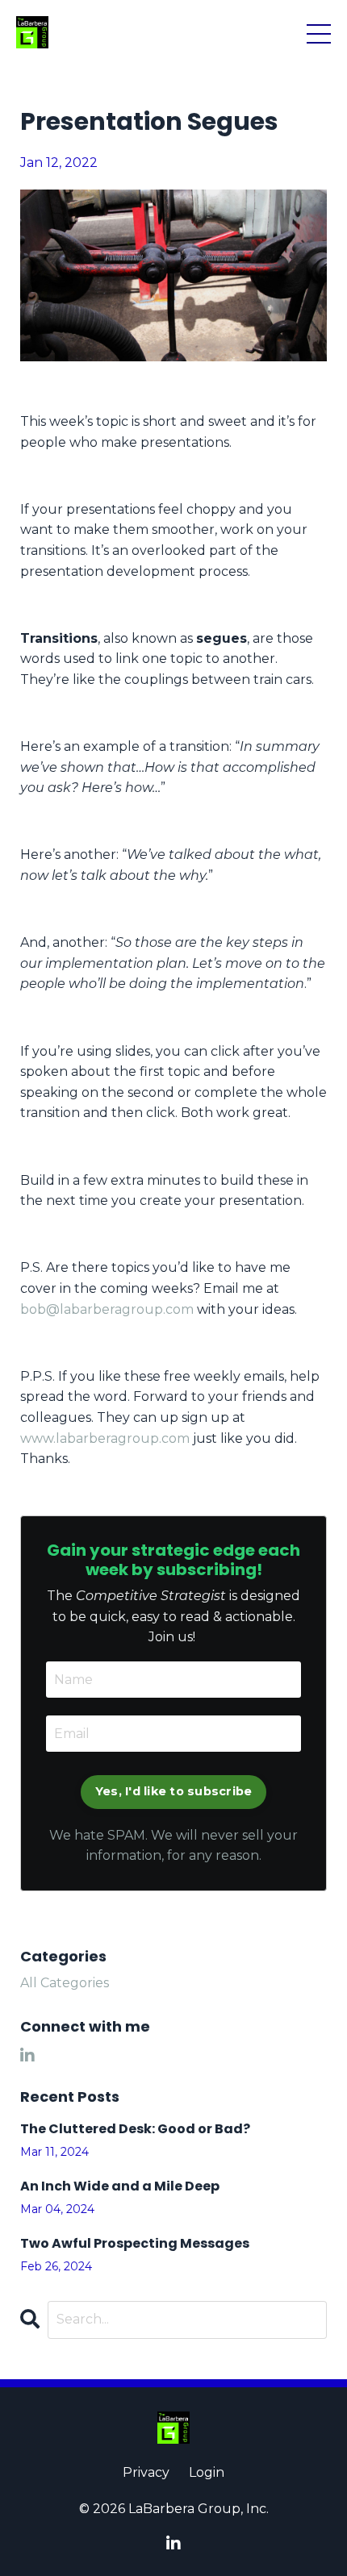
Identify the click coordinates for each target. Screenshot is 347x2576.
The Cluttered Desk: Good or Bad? (135, 2129)
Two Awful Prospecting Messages (135, 2243)
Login (207, 2472)
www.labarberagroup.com (105, 1438)
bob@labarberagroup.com (107, 1309)
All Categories (65, 1983)
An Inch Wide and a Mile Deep (120, 2186)
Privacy (146, 2472)
